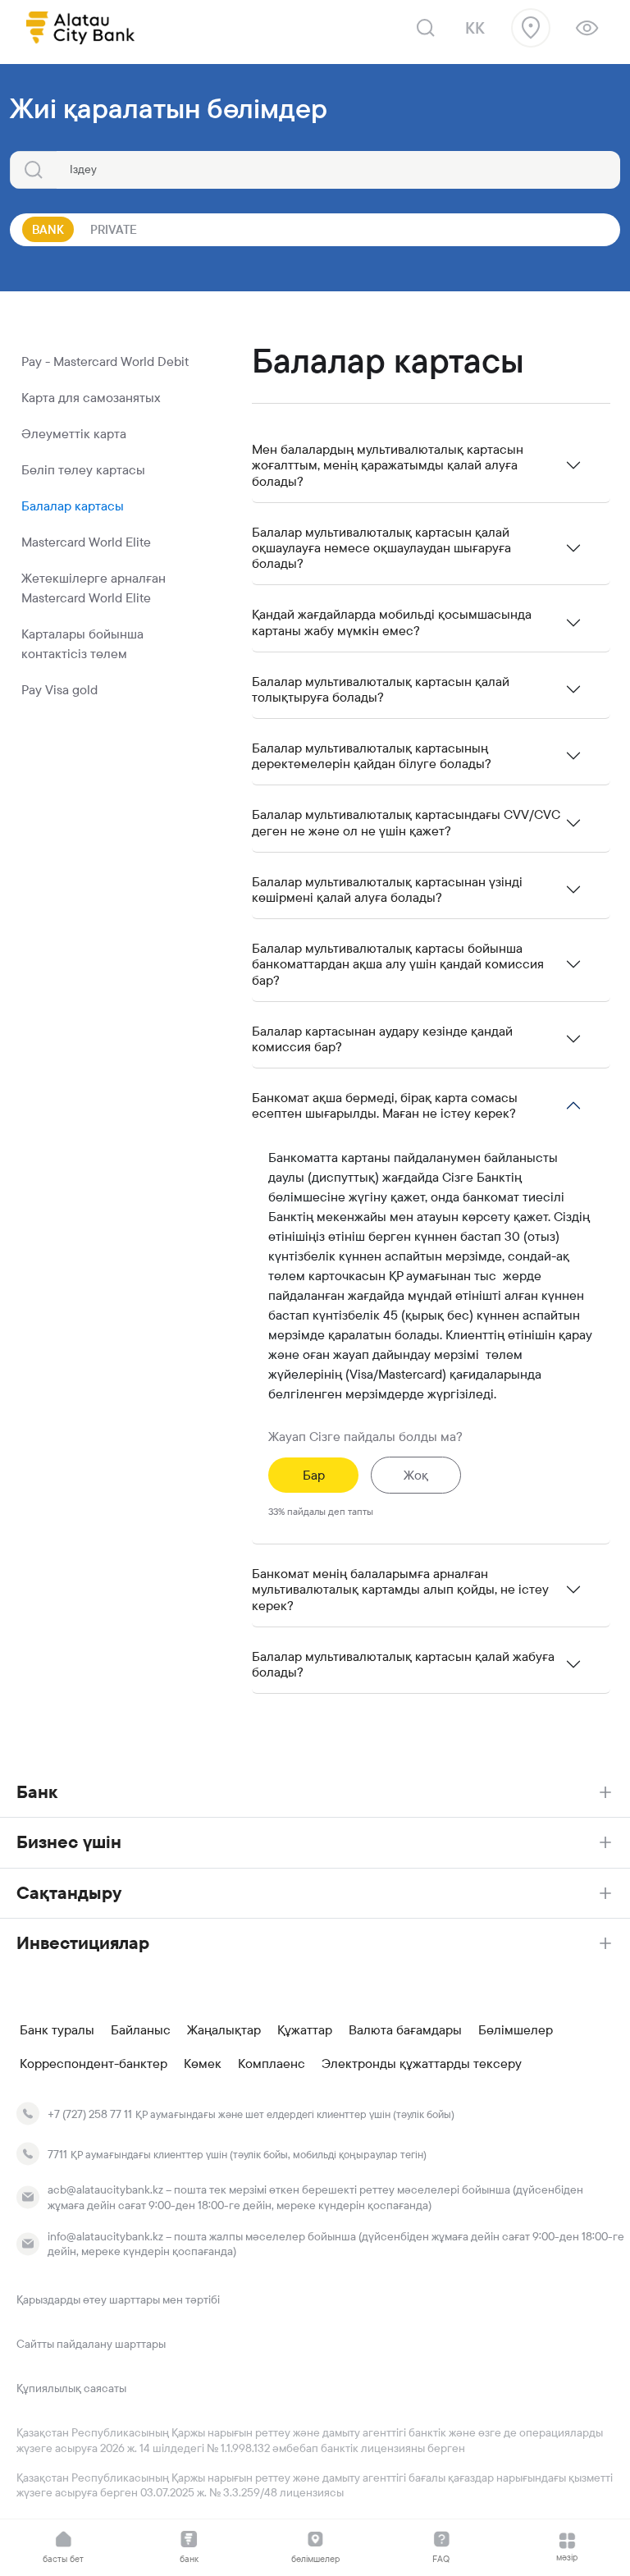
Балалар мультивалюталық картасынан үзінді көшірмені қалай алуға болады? (387, 890)
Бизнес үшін (69, 1842)
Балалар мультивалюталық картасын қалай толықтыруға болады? (381, 689)
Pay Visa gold (59, 690)
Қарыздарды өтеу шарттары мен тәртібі (118, 2299)
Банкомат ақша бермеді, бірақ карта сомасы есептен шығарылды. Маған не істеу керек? (385, 1105)
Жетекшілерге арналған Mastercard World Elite (94, 588)
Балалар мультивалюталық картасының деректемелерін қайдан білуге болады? (372, 756)
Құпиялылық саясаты (71, 2388)
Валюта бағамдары (405, 2030)
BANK (48, 229)
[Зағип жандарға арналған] (587, 28)
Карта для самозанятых (91, 398)
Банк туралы (57, 2030)
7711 (57, 2154)
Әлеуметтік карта (74, 434)
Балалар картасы (73, 506)
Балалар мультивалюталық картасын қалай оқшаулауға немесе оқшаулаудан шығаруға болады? (381, 548)
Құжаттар (305, 2030)
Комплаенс (272, 2064)
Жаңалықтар (224, 2030)
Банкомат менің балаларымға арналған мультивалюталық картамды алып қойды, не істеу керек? (400, 1589)
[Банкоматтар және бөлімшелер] (531, 28)
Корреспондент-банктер (94, 2064)
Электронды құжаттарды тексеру (422, 2064)
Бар (314, 1475)
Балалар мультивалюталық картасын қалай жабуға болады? (403, 1664)
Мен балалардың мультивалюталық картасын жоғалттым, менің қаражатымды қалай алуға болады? (388, 465)
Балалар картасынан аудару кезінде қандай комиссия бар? (382, 1039)
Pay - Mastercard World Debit (105, 361)
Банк (37, 1792)
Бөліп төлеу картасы (83, 470)
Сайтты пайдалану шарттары (91, 2344)
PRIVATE (114, 229)
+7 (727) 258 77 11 (90, 2114)
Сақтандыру (69, 1893)
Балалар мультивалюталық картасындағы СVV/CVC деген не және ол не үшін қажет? (406, 822)
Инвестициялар (83, 1943)
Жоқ (416, 1475)
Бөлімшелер (516, 2030)
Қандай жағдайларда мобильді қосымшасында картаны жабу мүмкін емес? (392, 622)
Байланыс (141, 2030)
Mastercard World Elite (86, 542)
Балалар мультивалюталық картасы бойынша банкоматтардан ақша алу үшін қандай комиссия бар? (398, 964)
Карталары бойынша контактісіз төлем (82, 644)
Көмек (203, 2064)
